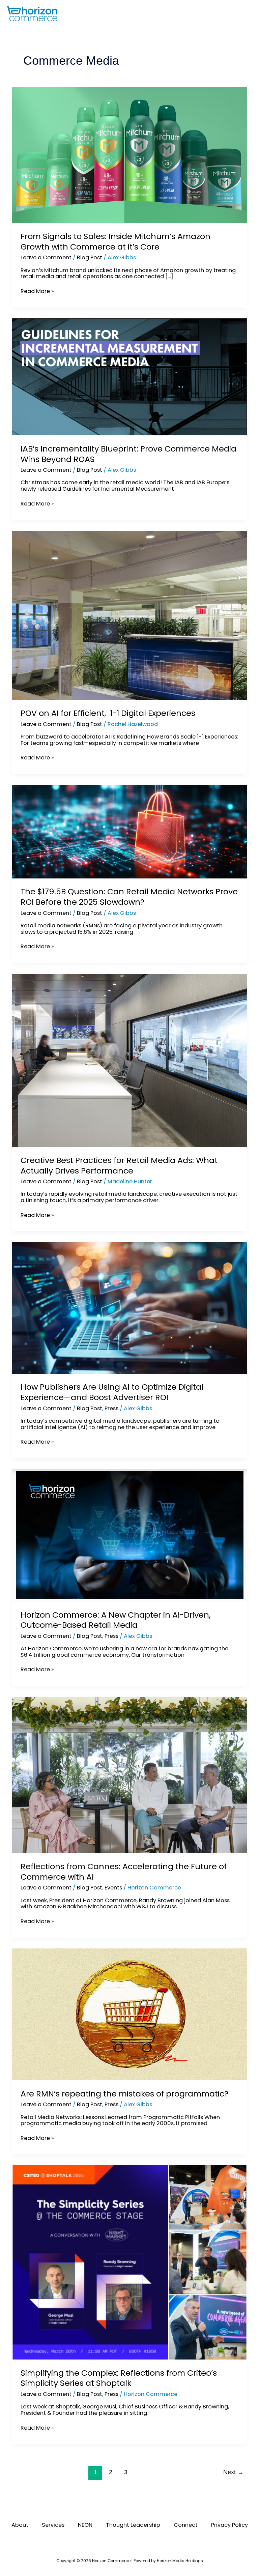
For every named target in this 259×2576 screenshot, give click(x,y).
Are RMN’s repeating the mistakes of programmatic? (124, 2094)
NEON (85, 2525)
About (20, 2525)
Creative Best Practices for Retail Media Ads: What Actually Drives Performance (119, 1165)
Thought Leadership (133, 2525)
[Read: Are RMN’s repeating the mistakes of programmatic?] (129, 2014)
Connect (186, 2525)
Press (111, 1408)
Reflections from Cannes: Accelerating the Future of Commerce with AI (124, 1872)
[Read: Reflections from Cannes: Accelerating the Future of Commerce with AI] (129, 1775)
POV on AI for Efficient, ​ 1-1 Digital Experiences (108, 713)
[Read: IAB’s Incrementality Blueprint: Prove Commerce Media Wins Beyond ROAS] (129, 377)
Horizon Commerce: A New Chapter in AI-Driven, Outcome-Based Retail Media (116, 1620)
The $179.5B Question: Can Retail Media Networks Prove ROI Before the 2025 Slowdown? (129, 897)
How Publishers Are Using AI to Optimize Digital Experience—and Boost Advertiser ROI (112, 1392)
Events (113, 1888)
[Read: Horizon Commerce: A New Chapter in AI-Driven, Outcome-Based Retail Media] (129, 1535)
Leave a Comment (46, 257)
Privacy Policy (229, 2525)
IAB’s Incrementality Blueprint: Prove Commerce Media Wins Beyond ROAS (128, 454)
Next (233, 2472)
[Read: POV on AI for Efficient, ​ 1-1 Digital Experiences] (129, 615)
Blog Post (90, 257)
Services (53, 2525)
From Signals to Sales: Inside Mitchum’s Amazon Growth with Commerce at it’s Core (116, 241)
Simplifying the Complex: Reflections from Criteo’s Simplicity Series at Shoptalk (119, 2378)
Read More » (37, 292)
